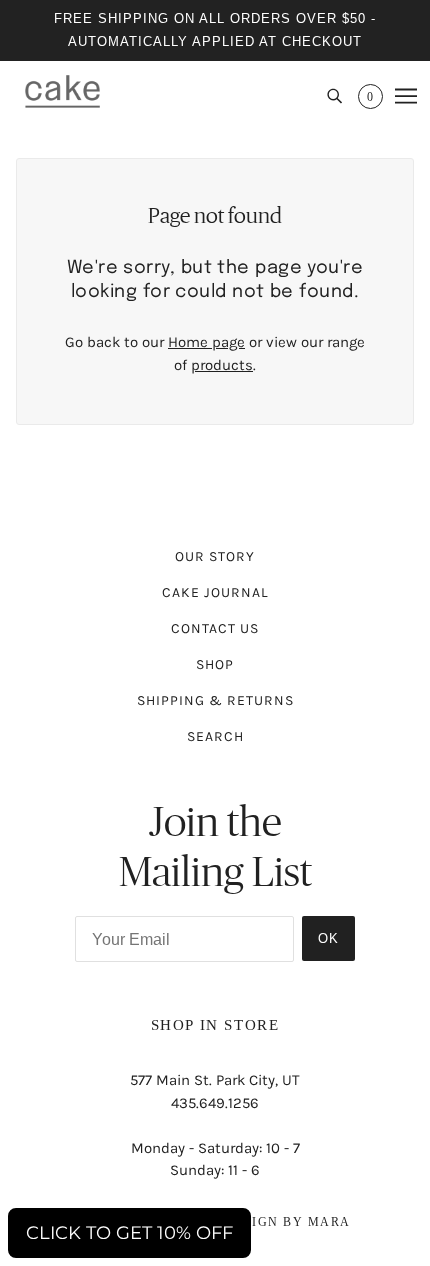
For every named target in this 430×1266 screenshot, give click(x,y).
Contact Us (215, 628)
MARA (329, 1222)
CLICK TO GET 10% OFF (129, 1233)
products (222, 365)
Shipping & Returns (215, 700)
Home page (206, 342)
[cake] (62, 91)
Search (215, 736)
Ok (328, 938)
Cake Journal (215, 592)
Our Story (215, 556)
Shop (215, 664)
